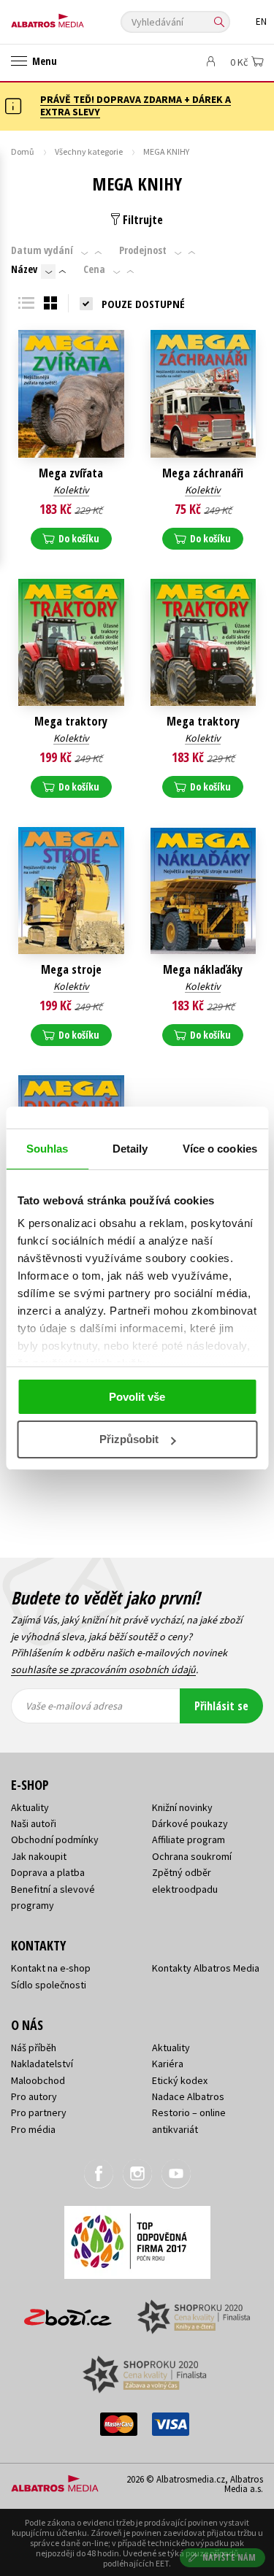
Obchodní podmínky (55, 1839)
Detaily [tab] (130, 1149)
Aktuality (30, 1807)
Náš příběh (34, 2048)
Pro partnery (39, 2112)
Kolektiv (71, 490)
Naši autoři (34, 1823)
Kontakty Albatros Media (206, 1968)
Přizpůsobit (129, 1439)
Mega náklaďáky (203, 970)
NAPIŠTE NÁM (229, 2557)
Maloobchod (38, 2080)
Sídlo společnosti (49, 1985)
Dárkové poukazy (190, 1823)
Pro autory (34, 2096)
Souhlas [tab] (47, 1149)
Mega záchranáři (203, 473)
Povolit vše (137, 1397)
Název (24, 269)
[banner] (77, 17)
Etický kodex (180, 2080)
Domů (23, 151)
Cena (94, 269)
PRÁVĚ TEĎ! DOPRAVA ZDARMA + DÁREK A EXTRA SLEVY (136, 105)
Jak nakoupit (39, 1856)
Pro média (33, 2129)
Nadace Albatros (188, 2096)
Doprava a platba (48, 1872)
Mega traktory (71, 722)
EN (261, 22)
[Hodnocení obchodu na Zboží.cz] (68, 2312)
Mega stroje (71, 970)
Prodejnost (143, 250)
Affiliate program (189, 1839)
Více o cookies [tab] (220, 1149)
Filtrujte (141, 220)
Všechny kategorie (89, 151)
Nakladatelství (42, 2064)
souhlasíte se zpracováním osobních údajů (103, 1669)
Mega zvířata (71, 473)
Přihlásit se (221, 1706)
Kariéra (168, 2064)
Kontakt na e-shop (51, 1968)
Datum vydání (42, 250)
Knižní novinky (182, 1807)
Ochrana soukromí (192, 1856)
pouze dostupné (143, 304)
